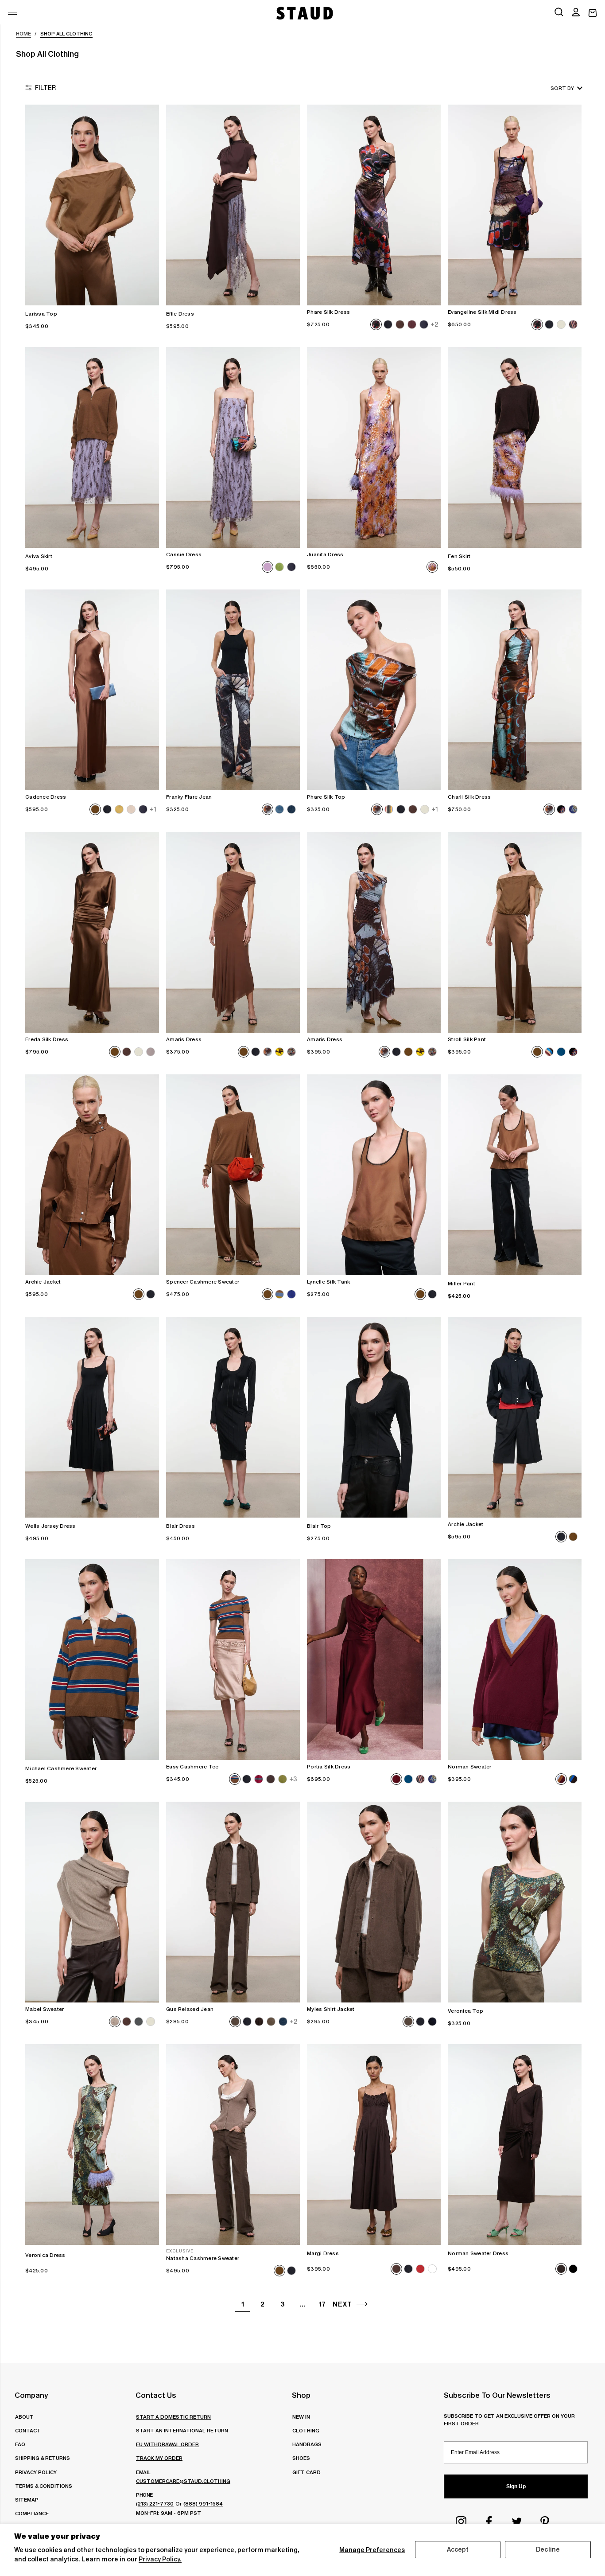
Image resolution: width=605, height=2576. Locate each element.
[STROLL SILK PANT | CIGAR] (515, 932)
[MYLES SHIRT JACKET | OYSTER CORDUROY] (374, 1902)
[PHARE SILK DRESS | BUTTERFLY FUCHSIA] (374, 205)
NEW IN (301, 2417)
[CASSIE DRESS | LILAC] (233, 447)
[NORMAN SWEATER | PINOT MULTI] (515, 1660)
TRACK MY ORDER (159, 2458)
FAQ (20, 2444)
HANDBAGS (307, 2444)
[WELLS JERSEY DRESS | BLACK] (92, 1417)
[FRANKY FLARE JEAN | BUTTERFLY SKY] (233, 690)
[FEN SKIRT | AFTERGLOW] (515, 447)
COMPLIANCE (32, 2513)
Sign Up (516, 2486)
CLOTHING (306, 2430)
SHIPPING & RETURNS (43, 2458)
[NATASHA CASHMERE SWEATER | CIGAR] (233, 2145)
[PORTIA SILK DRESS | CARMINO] (374, 1660)
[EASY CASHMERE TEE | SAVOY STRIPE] (233, 1660)
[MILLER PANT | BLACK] (515, 1175)
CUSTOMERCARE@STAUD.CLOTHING (183, 2481)
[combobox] (554, 88)
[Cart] (593, 13)
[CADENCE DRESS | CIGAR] (92, 690)
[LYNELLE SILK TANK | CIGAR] (374, 1175)
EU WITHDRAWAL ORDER (167, 2444)
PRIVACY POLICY (36, 2472)
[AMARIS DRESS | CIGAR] (233, 932)
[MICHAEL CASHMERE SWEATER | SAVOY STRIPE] (92, 1660)
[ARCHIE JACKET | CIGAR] (92, 1175)
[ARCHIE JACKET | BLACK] (515, 1417)
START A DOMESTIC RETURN (173, 2417)
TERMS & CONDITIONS (44, 2486)
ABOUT (24, 2417)
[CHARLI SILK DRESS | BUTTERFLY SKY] (515, 690)
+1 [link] (153, 809)
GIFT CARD (306, 2472)
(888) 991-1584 (203, 2504)
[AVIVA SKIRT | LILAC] (92, 447)
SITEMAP (27, 2500)
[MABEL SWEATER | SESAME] (92, 1902)
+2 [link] (434, 324)
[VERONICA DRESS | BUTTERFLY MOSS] (92, 2145)
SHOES (301, 2458)
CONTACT (28, 2430)
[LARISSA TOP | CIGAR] (92, 205)
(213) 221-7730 (155, 2504)
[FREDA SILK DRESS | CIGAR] (92, 932)
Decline (548, 2549)
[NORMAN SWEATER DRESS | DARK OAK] (515, 2145)
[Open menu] (12, 12)
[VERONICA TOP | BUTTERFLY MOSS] (515, 1902)
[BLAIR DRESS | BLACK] (233, 1417)
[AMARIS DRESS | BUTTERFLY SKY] (374, 932)
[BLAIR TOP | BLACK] (374, 1417)
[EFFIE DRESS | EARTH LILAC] (233, 205)
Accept (458, 2549)
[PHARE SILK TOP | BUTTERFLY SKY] (374, 690)
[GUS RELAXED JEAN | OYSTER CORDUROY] (233, 1902)
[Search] (559, 13)
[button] (576, 13)
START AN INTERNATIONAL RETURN (182, 2430)
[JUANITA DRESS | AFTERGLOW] (374, 447)
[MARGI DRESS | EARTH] (374, 2145)
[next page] (362, 2304)
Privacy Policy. (160, 2559)
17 (322, 2304)
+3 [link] (293, 1779)
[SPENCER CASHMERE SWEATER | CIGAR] (233, 1175)
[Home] (304, 13)
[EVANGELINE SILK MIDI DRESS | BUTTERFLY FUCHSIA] (515, 205)
